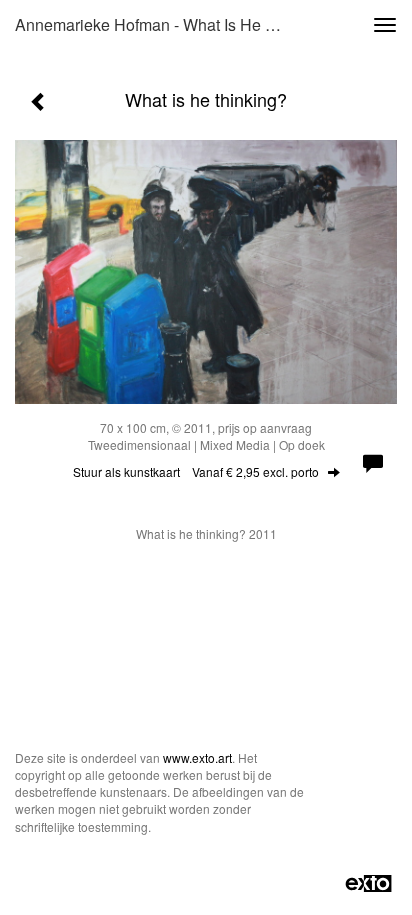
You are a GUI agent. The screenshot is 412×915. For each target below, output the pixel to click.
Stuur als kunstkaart (196, 471)
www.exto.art (197, 757)
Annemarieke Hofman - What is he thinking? (157, 24)
